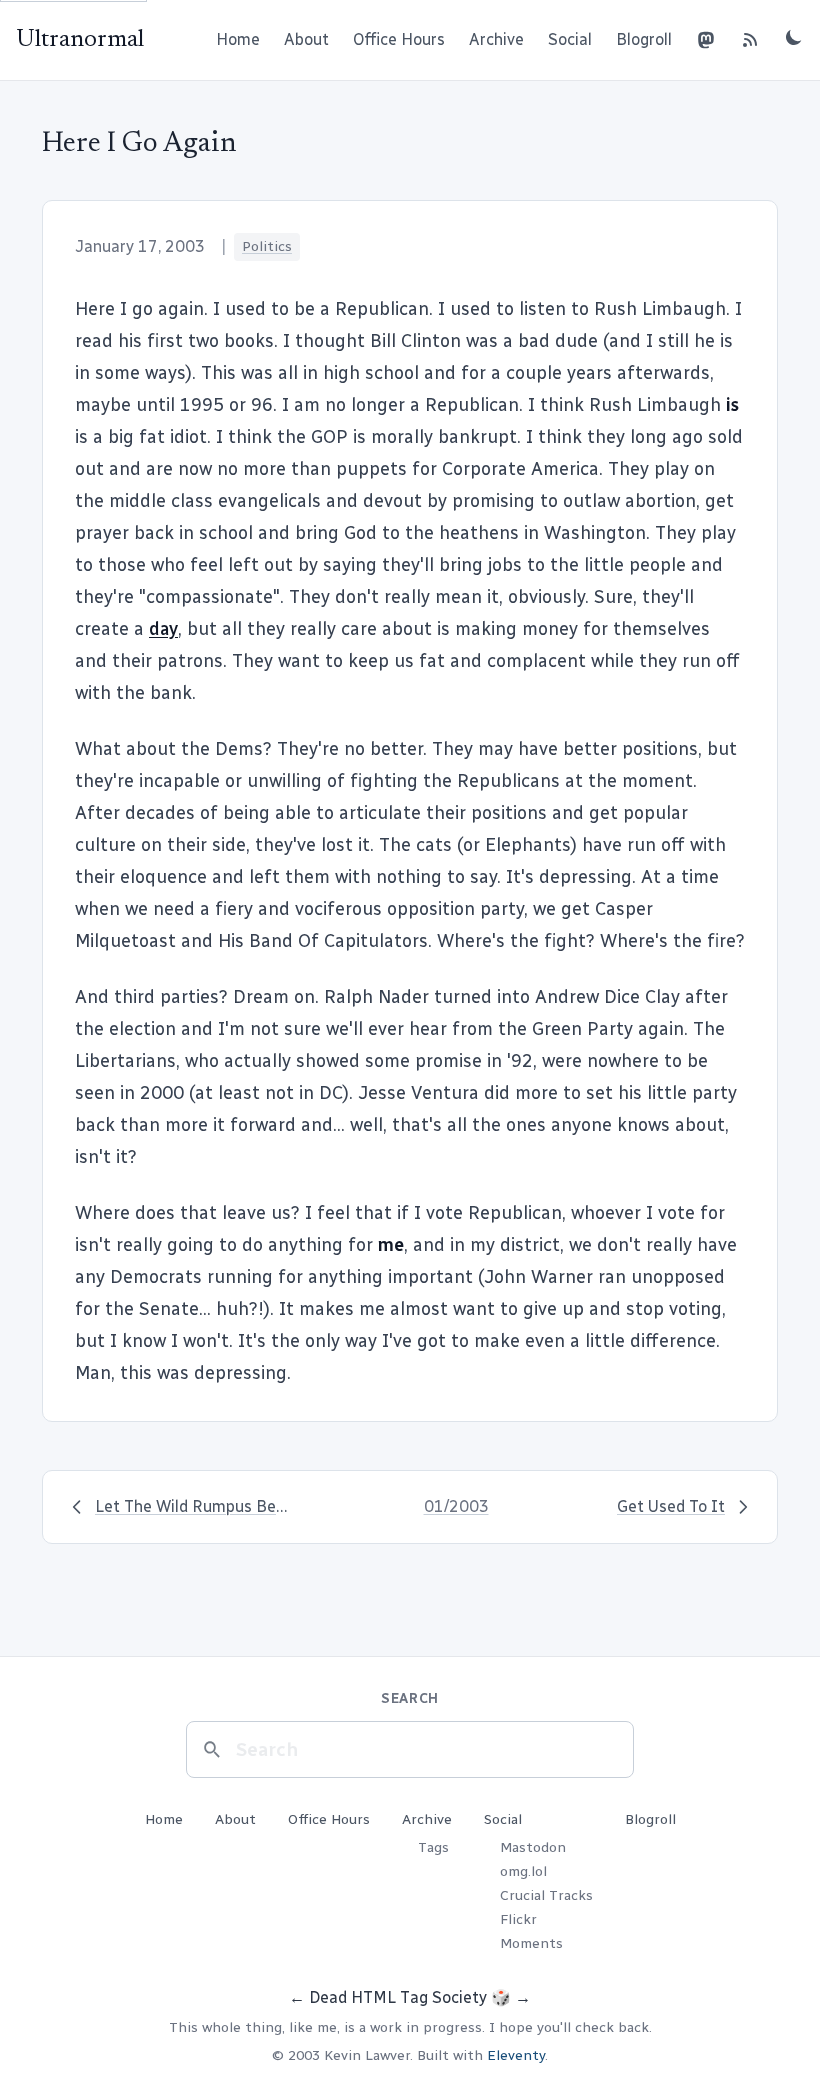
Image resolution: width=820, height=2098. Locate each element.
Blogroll (644, 39)
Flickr (518, 1919)
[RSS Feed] (750, 40)
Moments (531, 1943)
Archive (496, 39)
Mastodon (533, 1847)
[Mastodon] (706, 40)
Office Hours (399, 39)
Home (238, 39)
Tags (433, 1847)
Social (570, 39)
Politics (267, 246)
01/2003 (456, 1506)
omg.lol (523, 1871)
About (306, 39)
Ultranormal (80, 40)
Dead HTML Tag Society (398, 1997)
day (163, 629)
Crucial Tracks (546, 1895)
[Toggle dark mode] (794, 37)
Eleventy (516, 2055)
